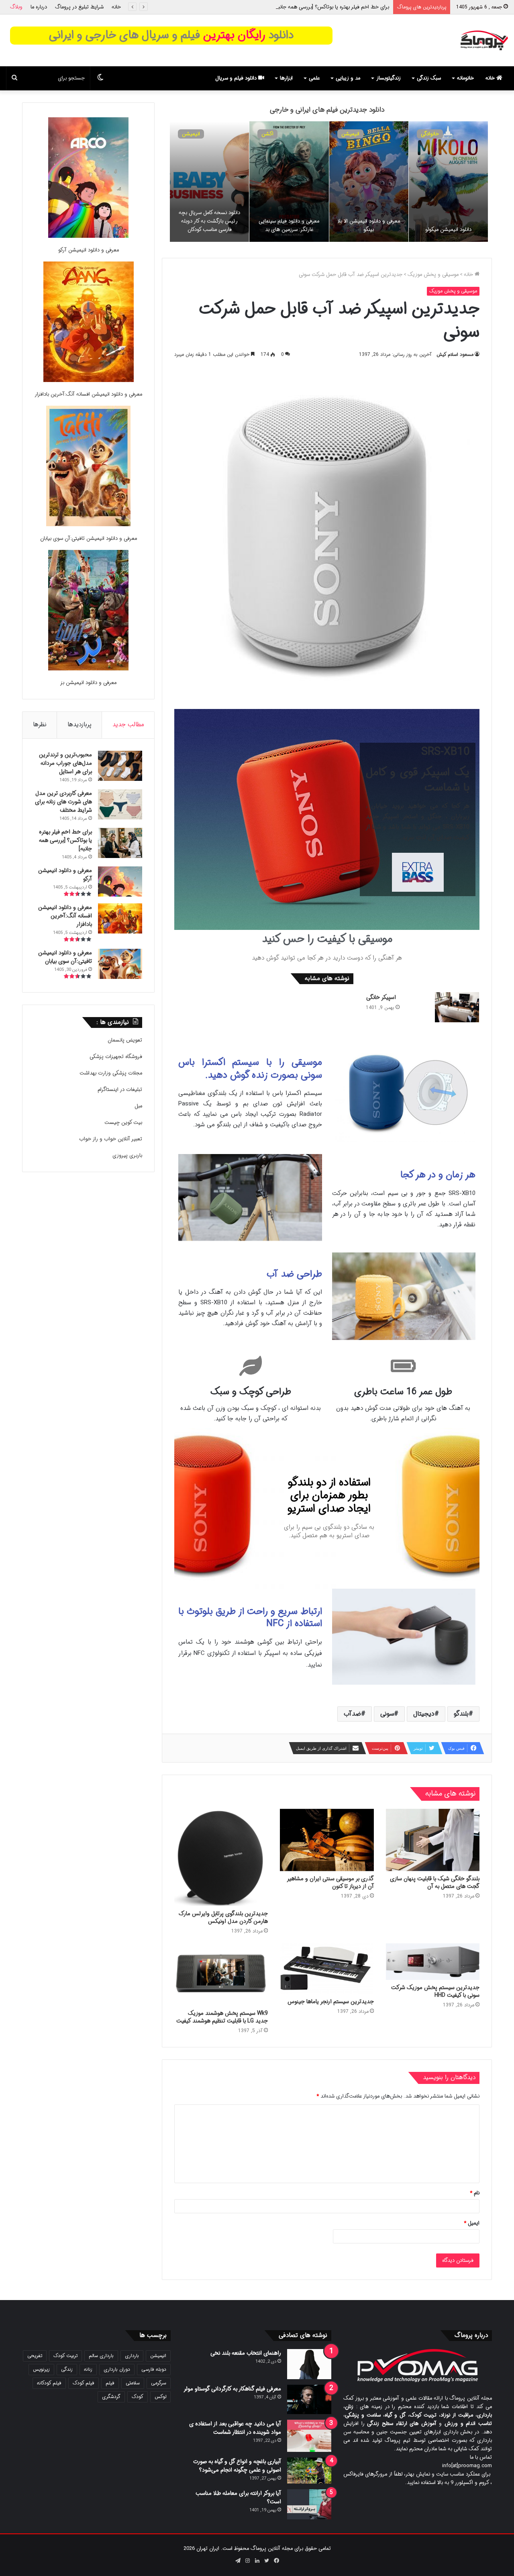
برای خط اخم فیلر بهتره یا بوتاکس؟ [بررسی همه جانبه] (65, 840)
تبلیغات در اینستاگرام (120, 1090)
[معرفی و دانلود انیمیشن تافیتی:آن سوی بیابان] (88, 467)
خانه (116, 7)
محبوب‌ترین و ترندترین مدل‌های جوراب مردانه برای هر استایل (65, 763)
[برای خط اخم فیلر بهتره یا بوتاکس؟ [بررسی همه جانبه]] (120, 843)
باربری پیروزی (127, 1155)
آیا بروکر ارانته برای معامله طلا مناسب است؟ (238, 2497)
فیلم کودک (84, 2383)
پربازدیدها (80, 725)
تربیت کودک (65, 2356)
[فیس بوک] (276, 2561)
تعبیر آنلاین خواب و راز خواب (111, 1139)
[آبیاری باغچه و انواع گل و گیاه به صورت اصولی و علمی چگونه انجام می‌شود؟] (309, 2471)
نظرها (40, 725)
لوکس (160, 2397)
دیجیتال (424, 1714)
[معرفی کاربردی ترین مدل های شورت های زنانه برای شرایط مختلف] (120, 804)
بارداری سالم (101, 2356)
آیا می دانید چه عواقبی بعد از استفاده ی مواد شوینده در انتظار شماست (235, 2428)
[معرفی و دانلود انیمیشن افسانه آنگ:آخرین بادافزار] (89, 323)
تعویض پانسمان (125, 1040)
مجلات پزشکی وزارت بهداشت (111, 1073)
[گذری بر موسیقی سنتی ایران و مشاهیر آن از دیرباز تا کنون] (327, 1840)
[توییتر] (267, 2561)
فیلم (110, 2383)
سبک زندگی (429, 78)
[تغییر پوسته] (100, 78)
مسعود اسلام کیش (455, 354)
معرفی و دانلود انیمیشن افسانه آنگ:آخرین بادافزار (88, 394)
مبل (138, 1106)
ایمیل (472, 2223)
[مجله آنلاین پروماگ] (484, 40)
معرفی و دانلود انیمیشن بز (88, 683)
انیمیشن (430, 134)
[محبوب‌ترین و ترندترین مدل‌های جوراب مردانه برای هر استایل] (120, 766)
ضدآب (352, 1714)
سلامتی (133, 2383)
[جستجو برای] (14, 78)
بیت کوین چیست (123, 1123)
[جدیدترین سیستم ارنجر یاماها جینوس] (327, 1969)
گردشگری (111, 2397)
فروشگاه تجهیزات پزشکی (116, 1057)
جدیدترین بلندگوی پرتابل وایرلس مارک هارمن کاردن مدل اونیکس (223, 1917)
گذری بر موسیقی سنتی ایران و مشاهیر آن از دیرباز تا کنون (330, 1882)
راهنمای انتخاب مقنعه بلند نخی (246, 2353)
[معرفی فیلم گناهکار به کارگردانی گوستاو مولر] (309, 2399)
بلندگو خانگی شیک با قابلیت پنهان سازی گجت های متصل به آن (435, 1882)
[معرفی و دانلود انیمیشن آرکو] (88, 179)
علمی (314, 78)
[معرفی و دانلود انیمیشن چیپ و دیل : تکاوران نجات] (448, 182)
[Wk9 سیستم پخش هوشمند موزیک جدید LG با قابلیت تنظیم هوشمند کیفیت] (221, 1975)
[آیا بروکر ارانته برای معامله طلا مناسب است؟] (309, 2504)
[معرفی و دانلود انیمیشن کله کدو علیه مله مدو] (289, 182)
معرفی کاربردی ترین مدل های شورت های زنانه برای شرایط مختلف (63, 802)
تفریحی (35, 2356)
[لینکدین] (257, 2561)
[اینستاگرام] (247, 2561)
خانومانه (465, 78)
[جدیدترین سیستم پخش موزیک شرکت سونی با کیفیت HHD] (433, 1962)
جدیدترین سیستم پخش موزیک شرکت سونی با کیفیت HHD (435, 1991)
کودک (138, 2397)
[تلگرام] (238, 2561)
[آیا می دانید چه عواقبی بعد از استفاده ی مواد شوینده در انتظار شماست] (309, 2436)
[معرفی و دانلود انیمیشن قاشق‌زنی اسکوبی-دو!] (369, 182)
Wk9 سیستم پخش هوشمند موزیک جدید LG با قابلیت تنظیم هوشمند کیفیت (222, 2017)
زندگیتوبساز (389, 78)
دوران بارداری (117, 2369)
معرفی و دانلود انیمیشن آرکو (359, 7)
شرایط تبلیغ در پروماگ (79, 7)
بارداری (132, 2356)
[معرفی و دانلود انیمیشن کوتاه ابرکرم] (209, 182)
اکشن (267, 134)
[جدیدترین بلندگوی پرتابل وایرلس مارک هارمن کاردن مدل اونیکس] (221, 1857)
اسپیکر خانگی (381, 997)
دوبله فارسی (154, 2369)
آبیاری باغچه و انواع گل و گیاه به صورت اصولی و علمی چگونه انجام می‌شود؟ (237, 2466)
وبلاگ (16, 7)
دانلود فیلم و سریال (237, 78)
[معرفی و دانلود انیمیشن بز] (88, 612)
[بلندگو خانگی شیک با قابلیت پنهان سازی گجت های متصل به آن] (433, 1840)
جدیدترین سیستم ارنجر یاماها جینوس (331, 2002)
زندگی (67, 2369)
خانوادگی (350, 134)
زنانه (88, 2369)
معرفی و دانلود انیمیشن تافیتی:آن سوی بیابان (89, 538)
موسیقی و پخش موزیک (433, 275)
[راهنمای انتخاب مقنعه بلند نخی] (309, 2364)
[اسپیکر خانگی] (457, 1007)
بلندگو (461, 1714)
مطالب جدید (128, 725)
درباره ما (39, 7)
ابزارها (286, 78)
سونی (387, 1714)
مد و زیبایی (348, 78)
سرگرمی (159, 2383)
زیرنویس (41, 2369)
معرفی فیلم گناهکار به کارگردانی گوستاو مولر (232, 2389)
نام (475, 2193)
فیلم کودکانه (49, 2383)
